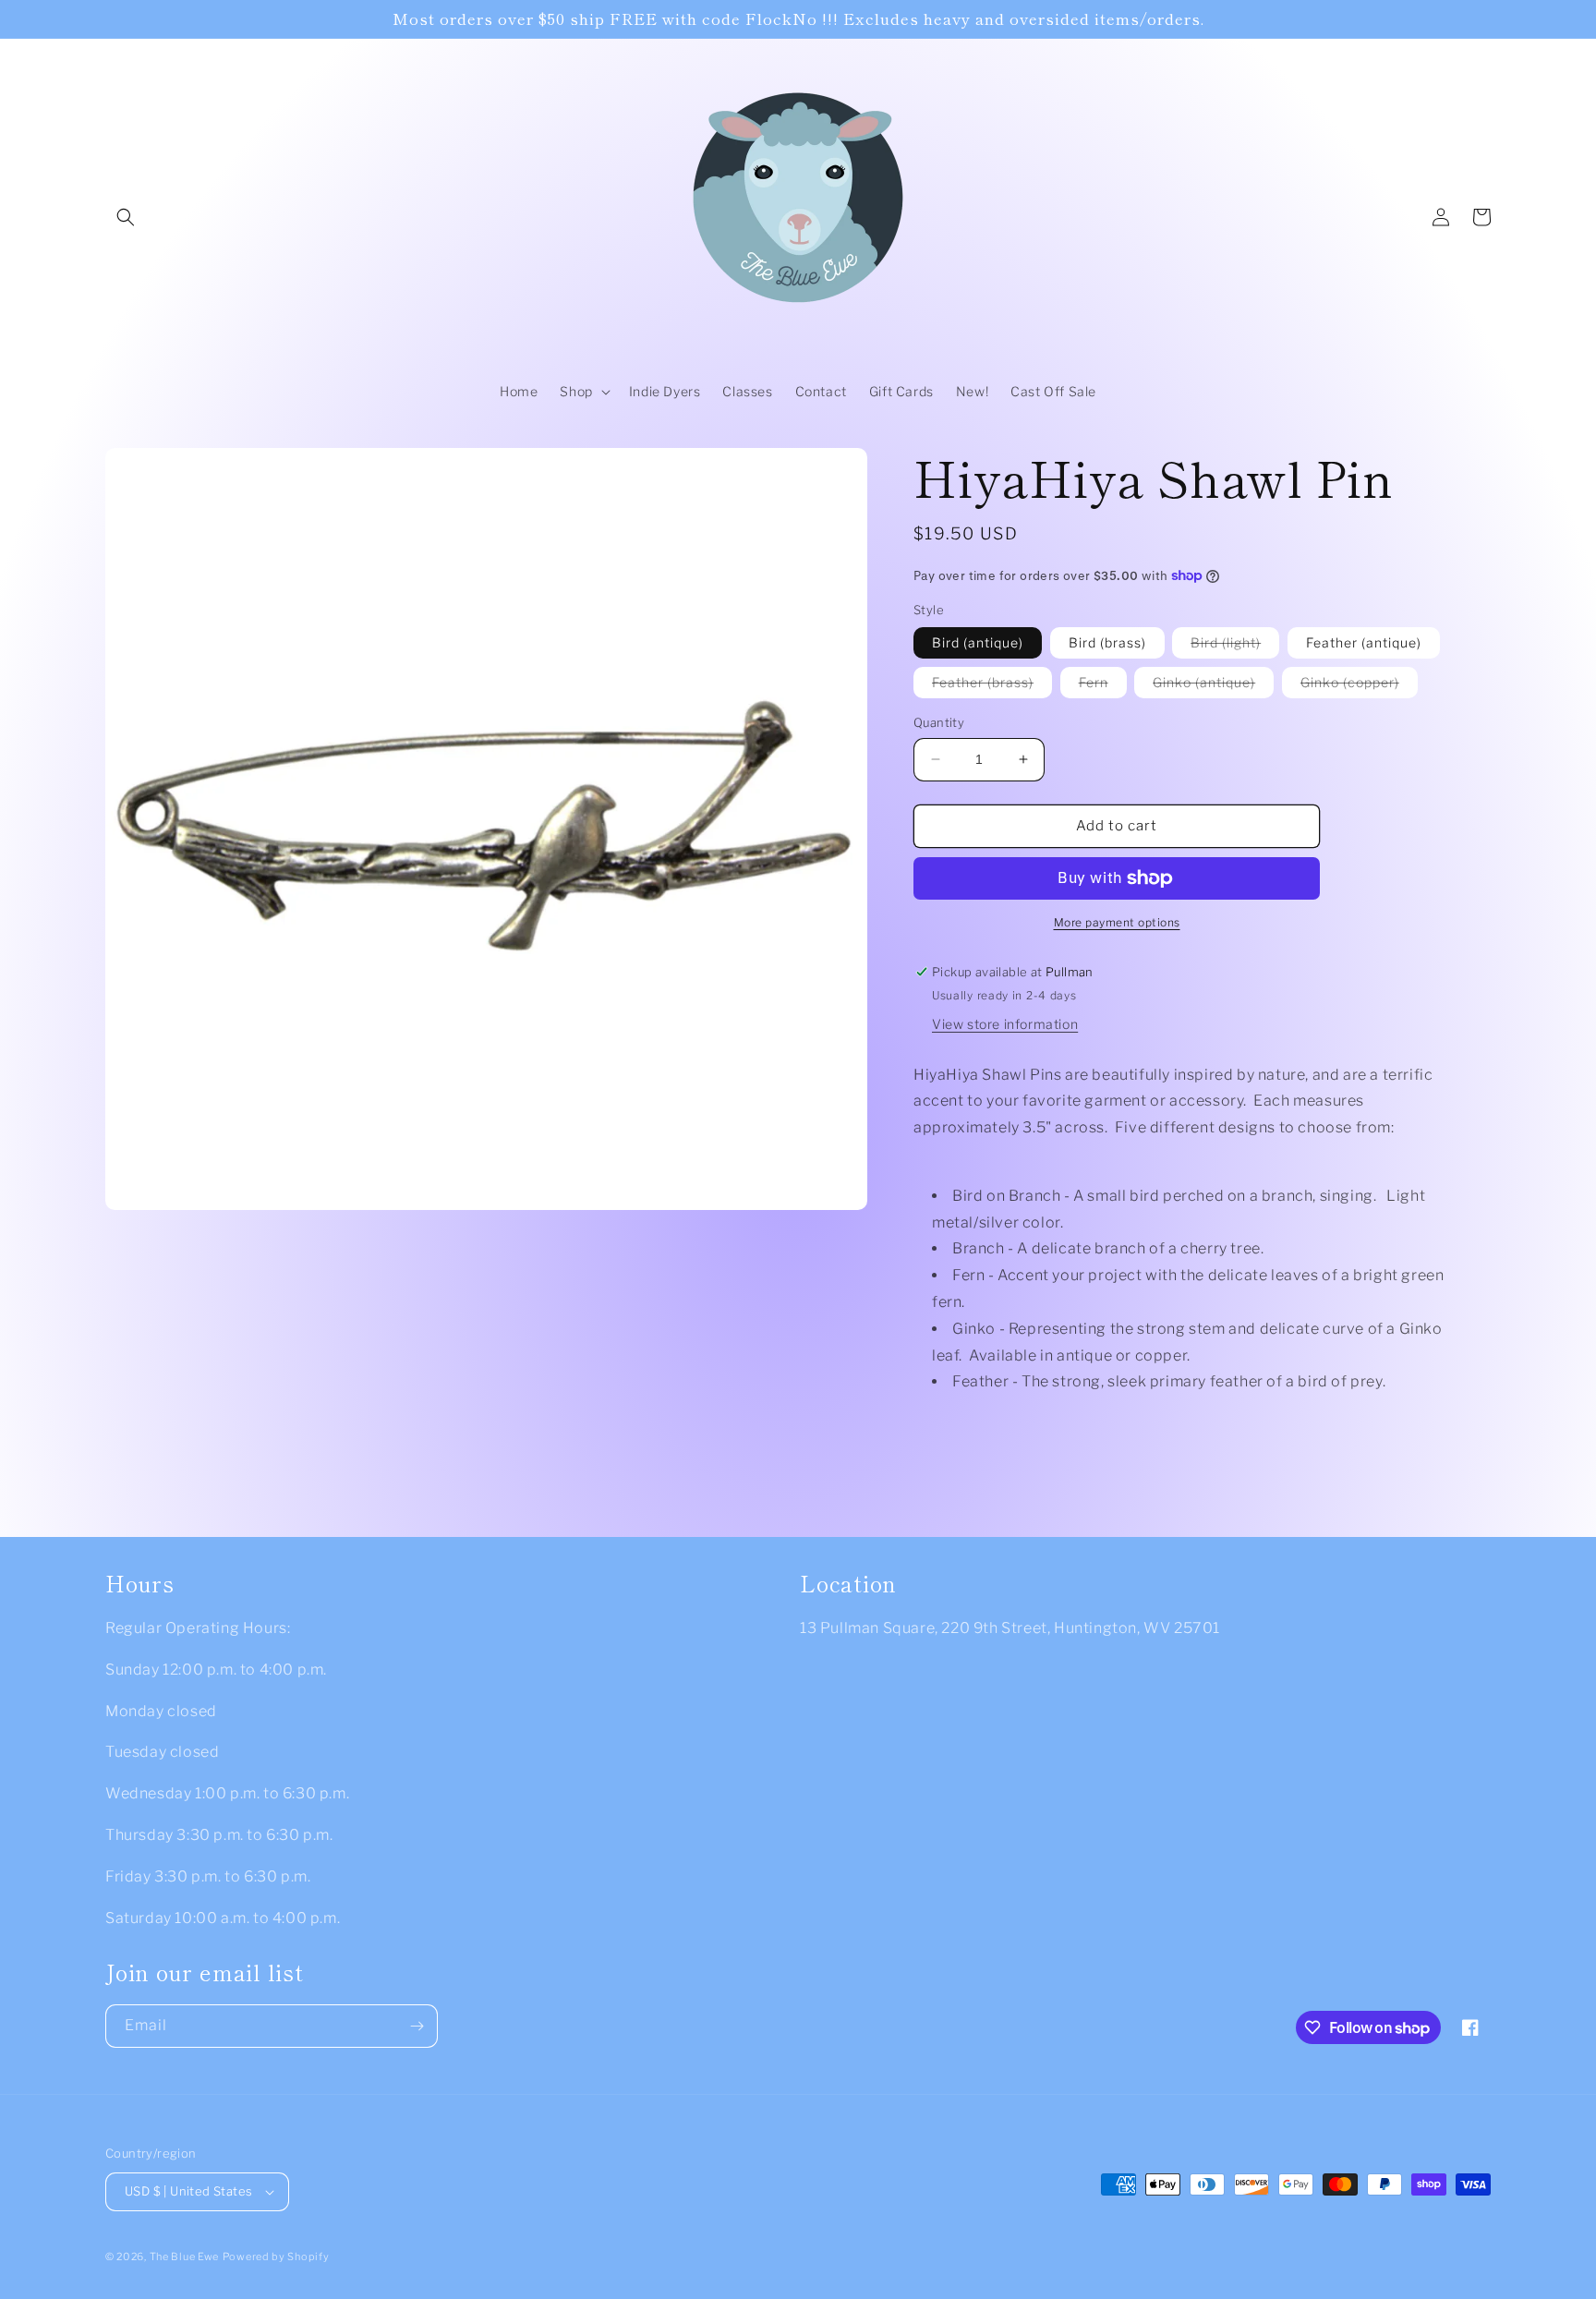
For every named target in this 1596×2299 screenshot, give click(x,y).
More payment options (1117, 922)
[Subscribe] (417, 2026)
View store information (1005, 1024)
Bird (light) (1235, 646)
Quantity (939, 722)
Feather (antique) (1364, 642)
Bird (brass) (1107, 642)
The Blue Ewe (184, 2257)
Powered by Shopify (276, 2257)
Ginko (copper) (1359, 686)
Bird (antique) (978, 642)
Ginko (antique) (1213, 686)
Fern (1103, 686)
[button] (126, 217)
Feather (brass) (992, 686)
